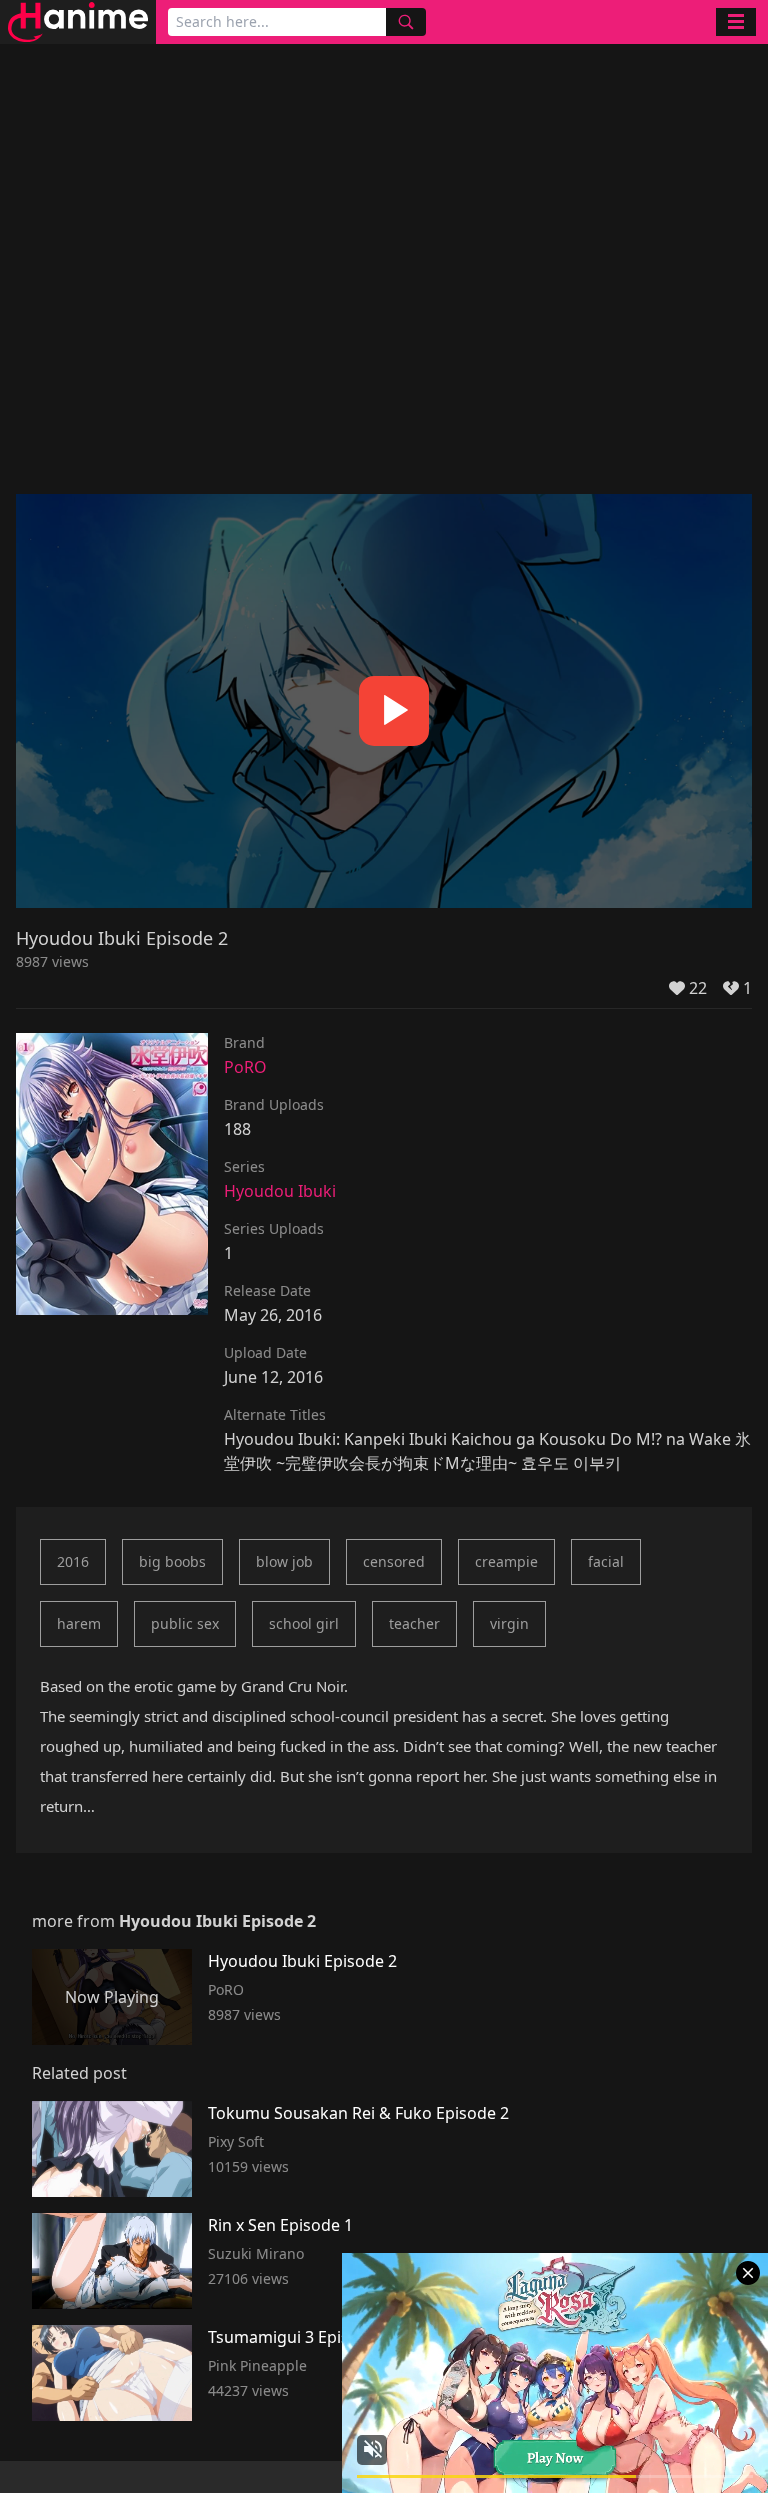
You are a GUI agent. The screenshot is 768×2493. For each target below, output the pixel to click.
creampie (506, 1561)
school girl (304, 1623)
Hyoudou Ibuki (280, 1191)
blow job (284, 1561)
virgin (509, 1623)
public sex (185, 1623)
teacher (414, 1623)
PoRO (245, 1067)
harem (79, 1623)
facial (606, 1561)
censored (394, 1561)
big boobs (172, 1561)
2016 (73, 1561)
